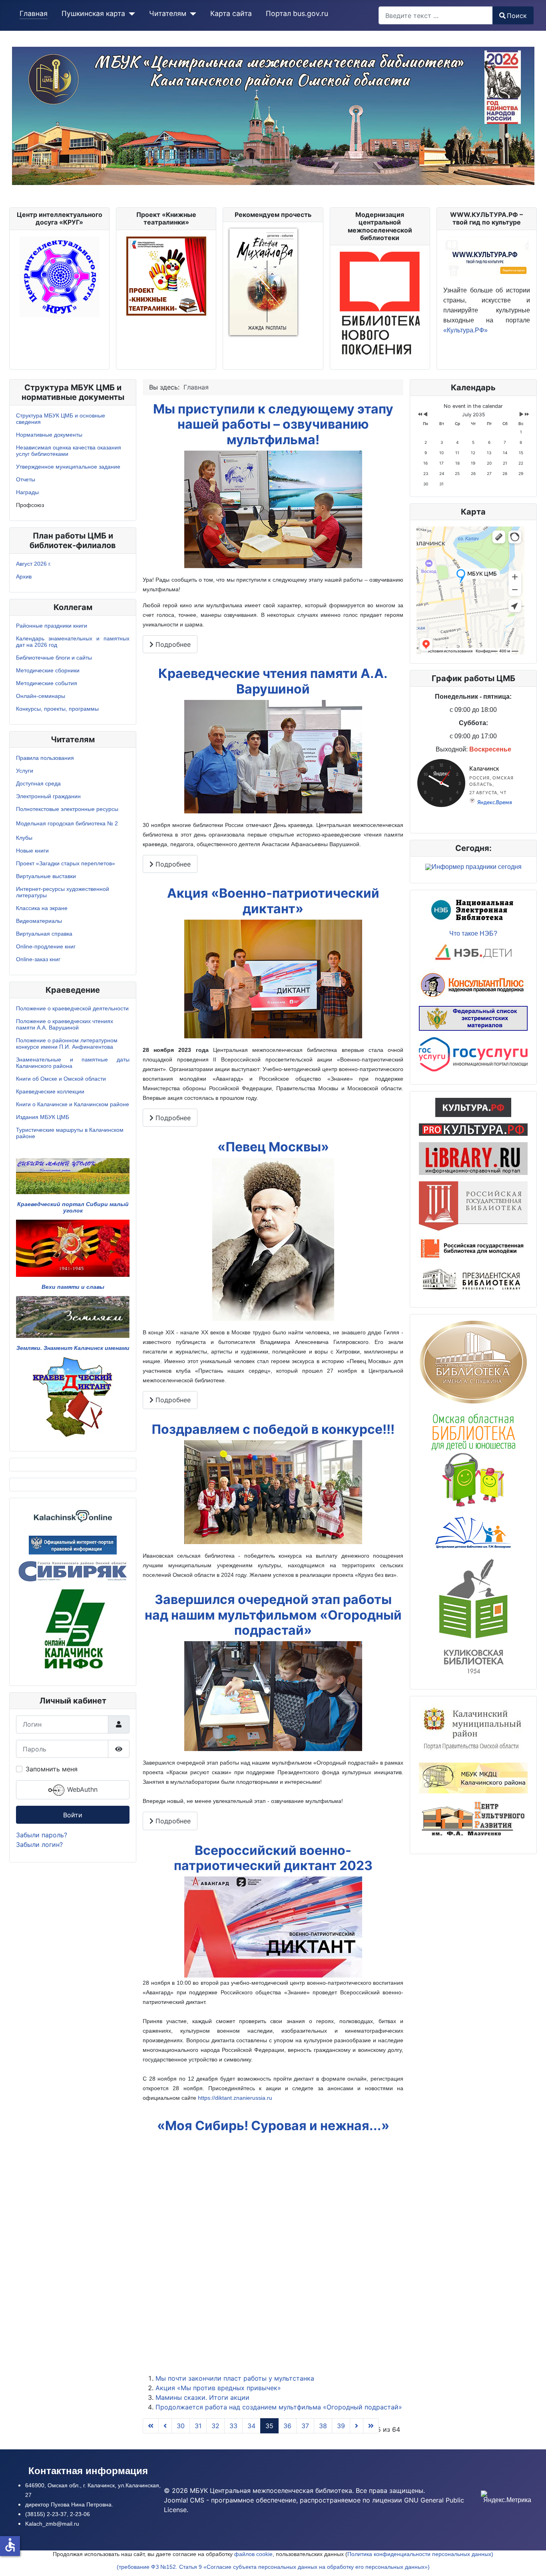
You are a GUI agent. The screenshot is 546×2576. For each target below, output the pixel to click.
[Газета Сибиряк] (73, 1570)
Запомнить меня (52, 1769)
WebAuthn (81, 1790)
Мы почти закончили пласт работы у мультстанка (235, 2378)
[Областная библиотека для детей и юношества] (473, 1459)
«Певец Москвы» (273, 1147)
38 (323, 2426)
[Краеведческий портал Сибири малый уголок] (73, 1176)
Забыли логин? (39, 1845)
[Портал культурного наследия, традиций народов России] (473, 1107)
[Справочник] (473, 1158)
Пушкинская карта (93, 13)
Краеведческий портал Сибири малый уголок (73, 1207)
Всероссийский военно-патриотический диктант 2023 (273, 1858)
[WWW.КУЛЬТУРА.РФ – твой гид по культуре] (487, 256)
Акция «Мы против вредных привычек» (218, 2388)
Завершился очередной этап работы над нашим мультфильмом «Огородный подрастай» (273, 1615)
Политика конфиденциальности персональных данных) (420, 2554)
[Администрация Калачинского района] (73, 1630)
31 (198, 2426)
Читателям (168, 13)
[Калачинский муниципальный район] (473, 1729)
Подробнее (172, 644)
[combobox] (436, 15)
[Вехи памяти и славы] (73, 1248)
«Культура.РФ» (465, 330)
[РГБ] (473, 1205)
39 (341, 2426)
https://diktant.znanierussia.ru (235, 2098)
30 (181, 2426)
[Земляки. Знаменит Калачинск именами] (73, 1316)
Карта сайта (231, 13)
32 (215, 2426)
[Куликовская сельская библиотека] (473, 1615)
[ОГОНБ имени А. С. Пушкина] (473, 1362)
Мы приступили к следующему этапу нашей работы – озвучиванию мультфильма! (273, 424)
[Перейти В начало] (151, 2426)
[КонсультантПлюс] (473, 984)
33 (233, 2426)
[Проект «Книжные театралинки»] (166, 275)
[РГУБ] (473, 1248)
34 (251, 2426)
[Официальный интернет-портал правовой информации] (73, 1544)
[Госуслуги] (473, 1053)
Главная (34, 13)
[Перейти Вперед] (357, 2426)
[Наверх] (532, 2561)
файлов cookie (253, 2554)
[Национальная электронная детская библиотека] (473, 953)
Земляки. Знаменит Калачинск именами (73, 1348)
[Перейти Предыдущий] (165, 2426)
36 (287, 2426)
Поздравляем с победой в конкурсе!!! (273, 1429)
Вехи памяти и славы (73, 1287)
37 (305, 2426)
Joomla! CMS (184, 2500)
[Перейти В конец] (371, 2426)
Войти (73, 1815)
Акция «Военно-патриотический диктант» (273, 901)
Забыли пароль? (42, 1835)
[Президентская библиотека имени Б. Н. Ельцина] (473, 1280)
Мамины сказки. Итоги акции (202, 2397)
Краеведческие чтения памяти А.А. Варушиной (273, 681)
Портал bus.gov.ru (297, 13)
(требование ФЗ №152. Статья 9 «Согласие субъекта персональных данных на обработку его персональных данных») (273, 2567)
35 (269, 2426)
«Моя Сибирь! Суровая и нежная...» (273, 2126)
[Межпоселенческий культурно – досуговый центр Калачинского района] (473, 1777)
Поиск (517, 16)
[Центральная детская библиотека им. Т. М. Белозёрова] (473, 1532)
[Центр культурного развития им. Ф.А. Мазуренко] (473, 1820)
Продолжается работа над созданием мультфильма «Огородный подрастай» (279, 2407)
